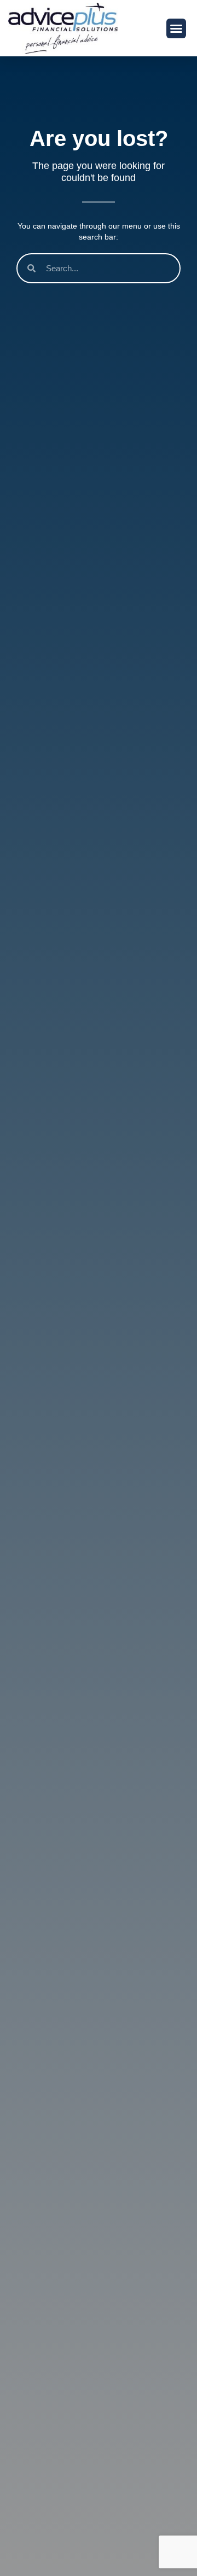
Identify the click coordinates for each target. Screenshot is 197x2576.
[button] (176, 28)
